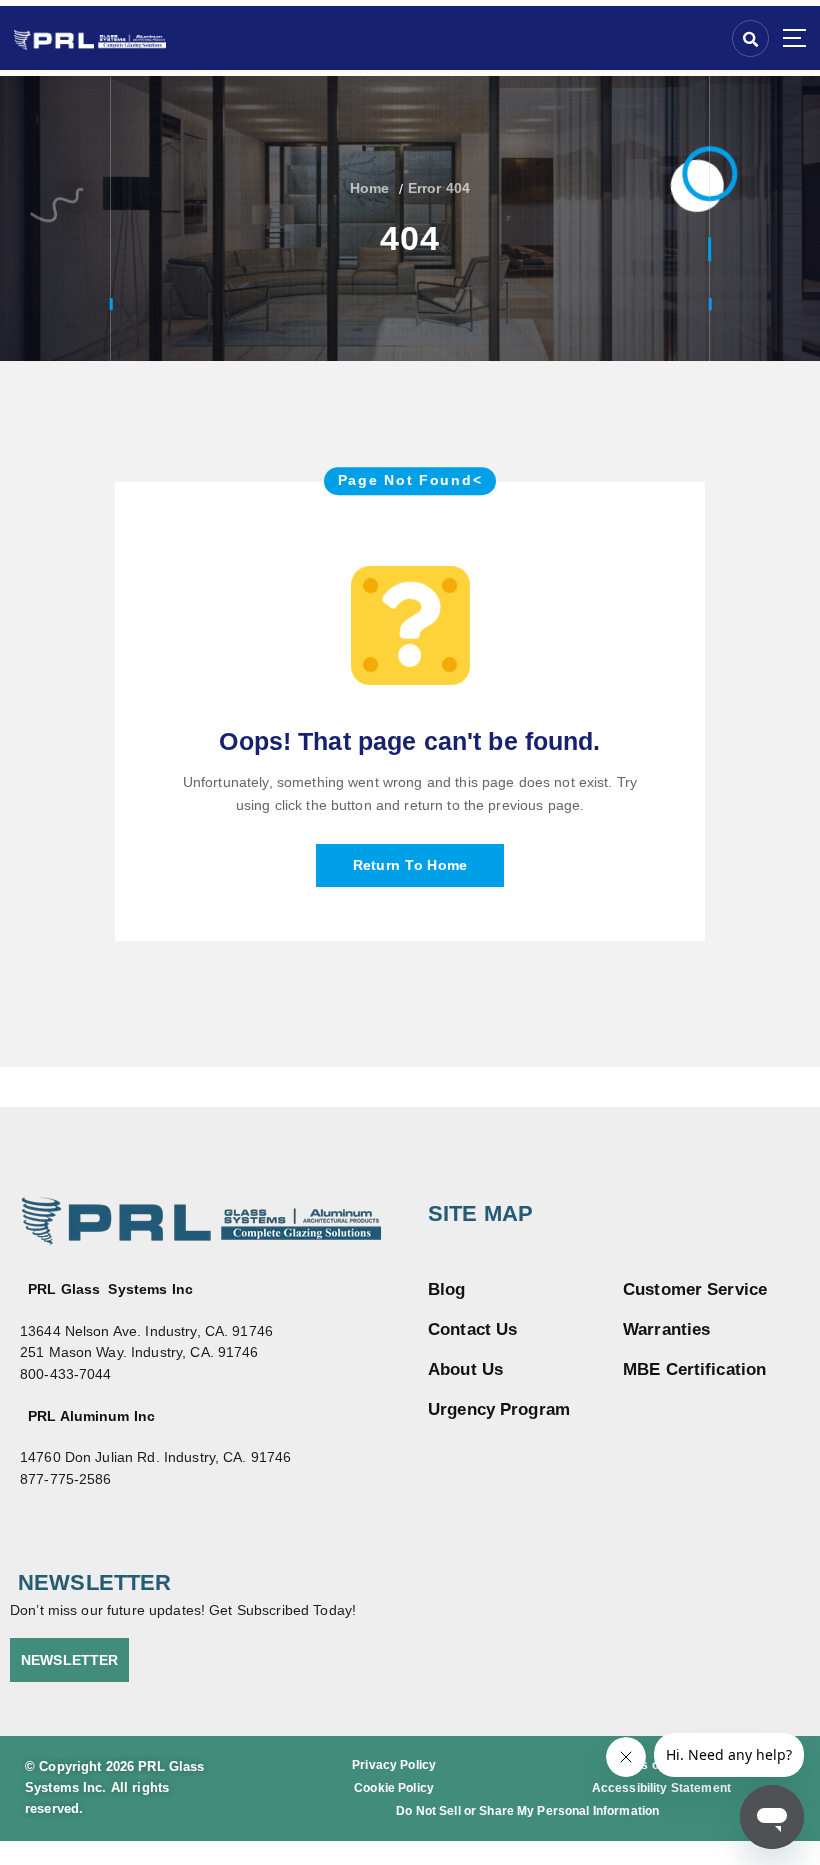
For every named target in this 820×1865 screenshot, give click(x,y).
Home (370, 188)
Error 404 (439, 188)
